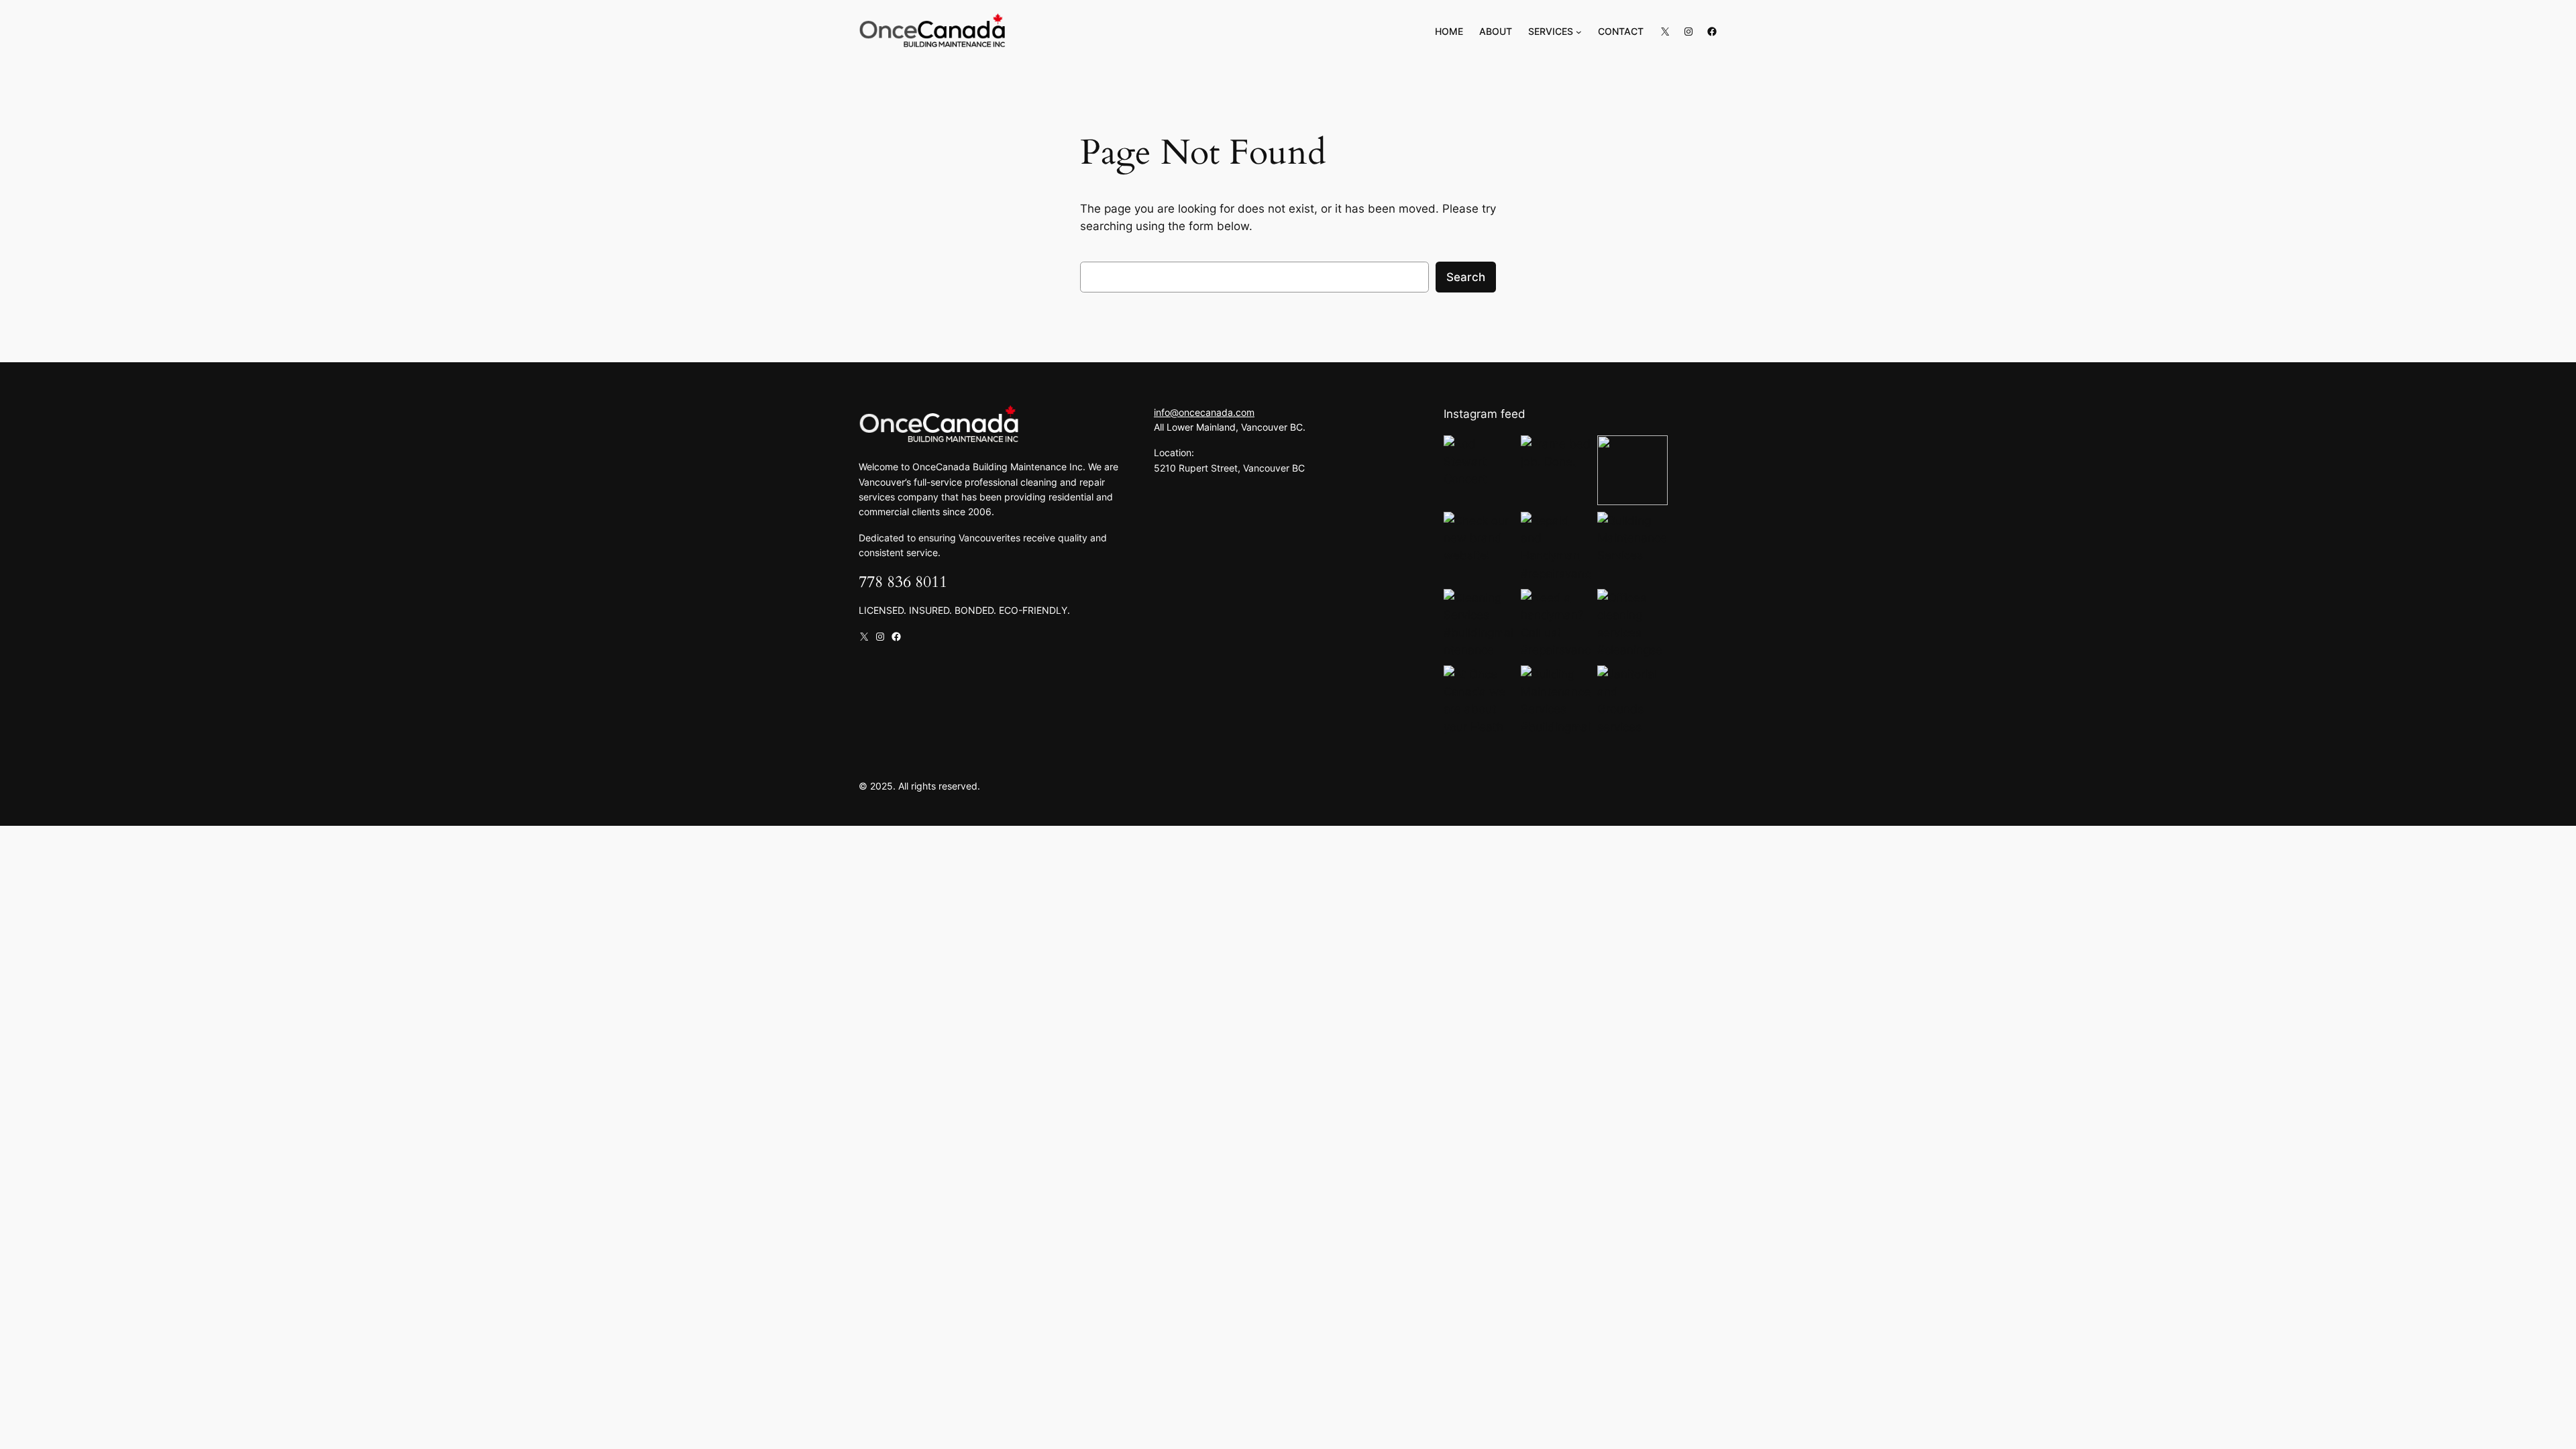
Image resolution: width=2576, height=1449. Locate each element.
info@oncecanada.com (1204, 412)
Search (1466, 277)
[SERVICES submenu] (1579, 32)
